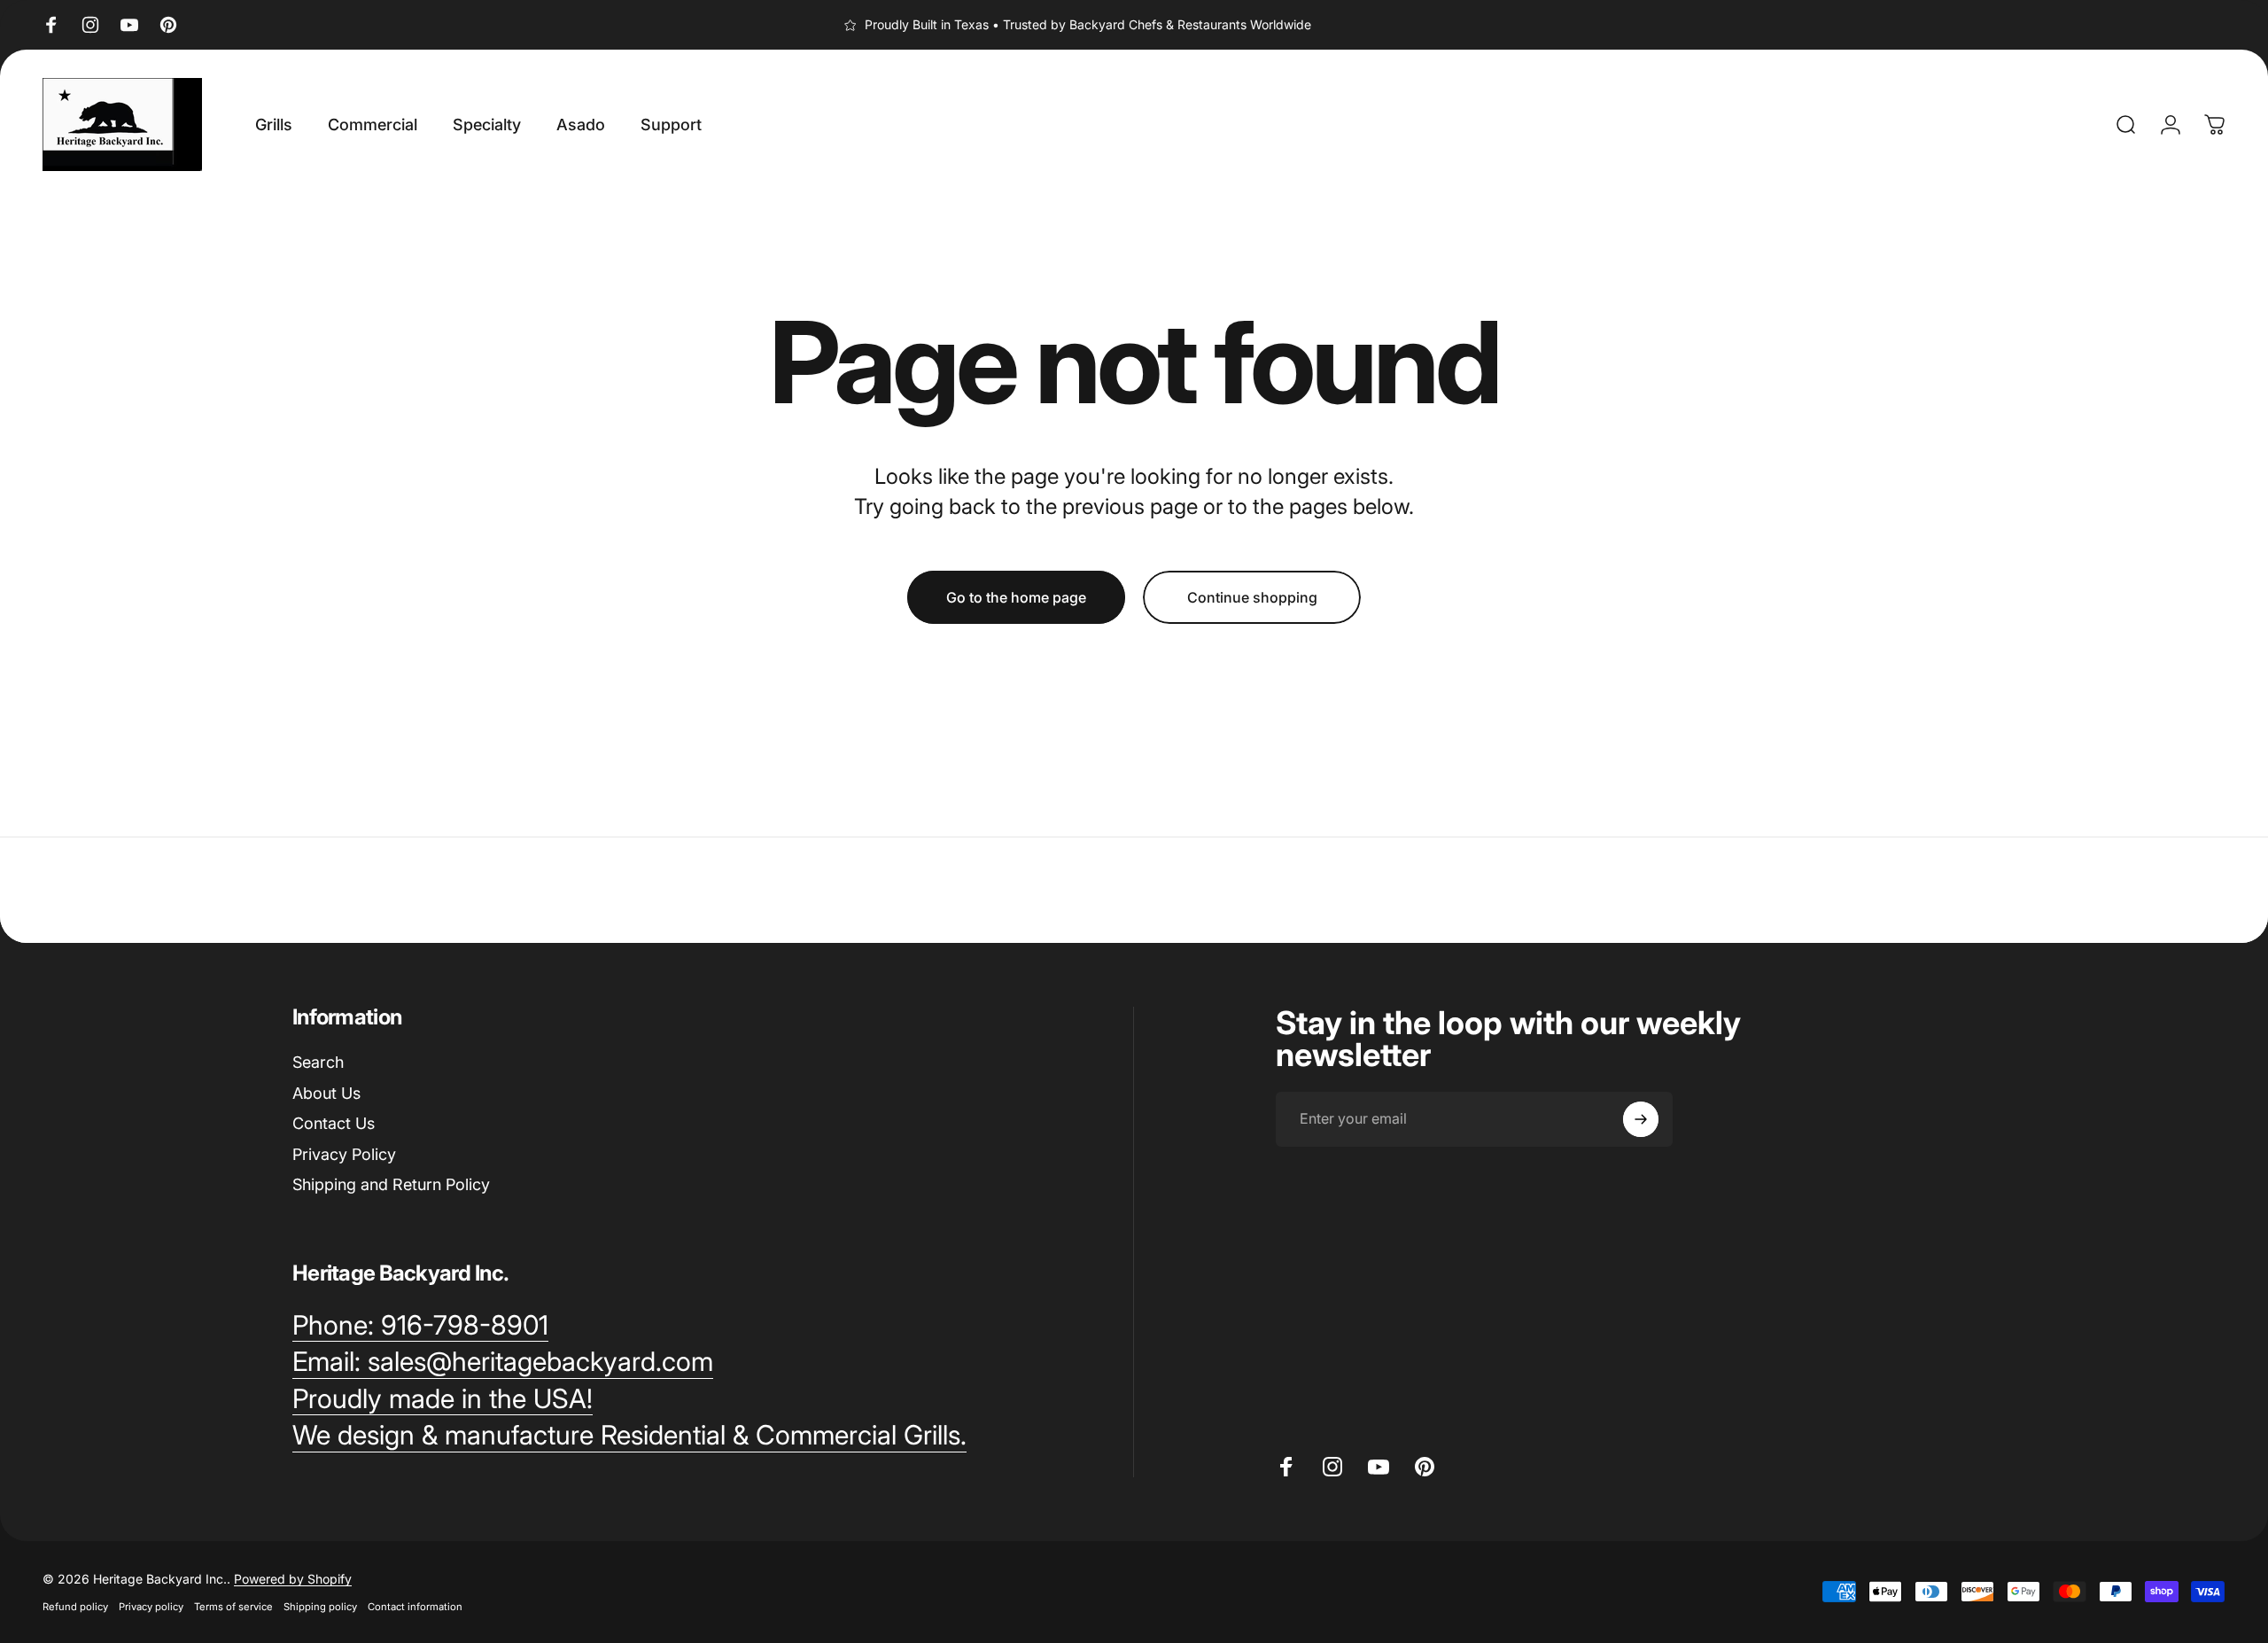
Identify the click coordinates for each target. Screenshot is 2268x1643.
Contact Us (334, 1123)
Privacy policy (151, 1607)
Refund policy (75, 1607)
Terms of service (233, 1607)
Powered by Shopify (293, 1579)
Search (318, 1062)
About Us (326, 1093)
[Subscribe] (1641, 1119)
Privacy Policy (344, 1154)
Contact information (415, 1607)
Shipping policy (320, 1607)
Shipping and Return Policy (391, 1184)
